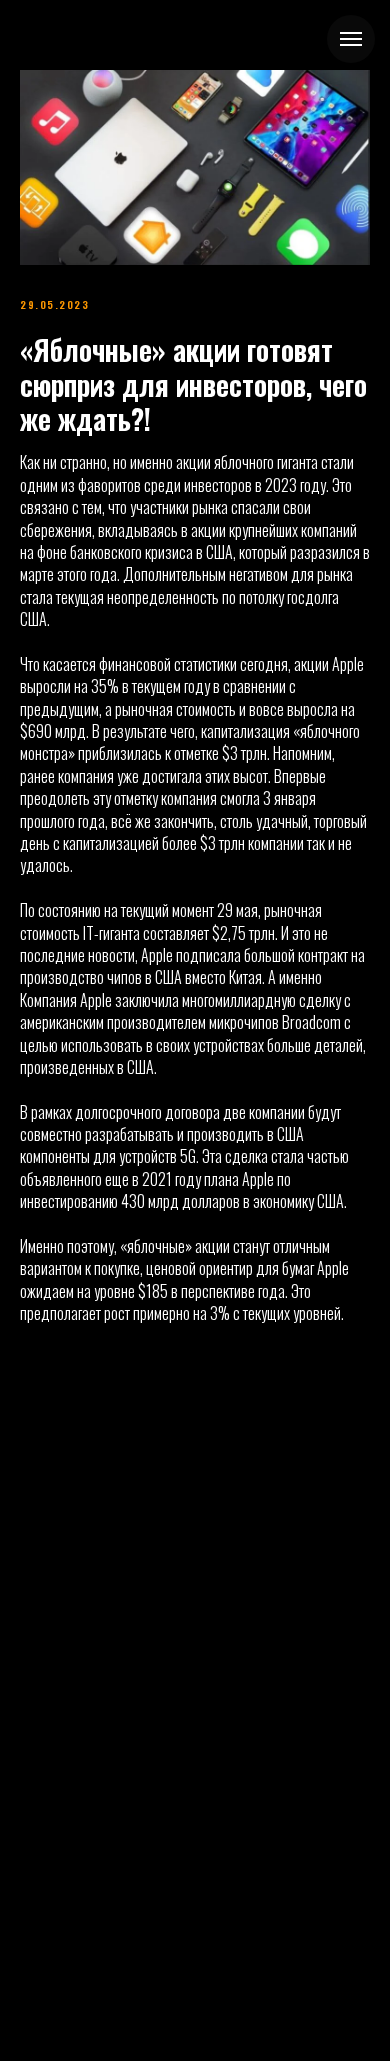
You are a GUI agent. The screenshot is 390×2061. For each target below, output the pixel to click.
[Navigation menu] (351, 39)
